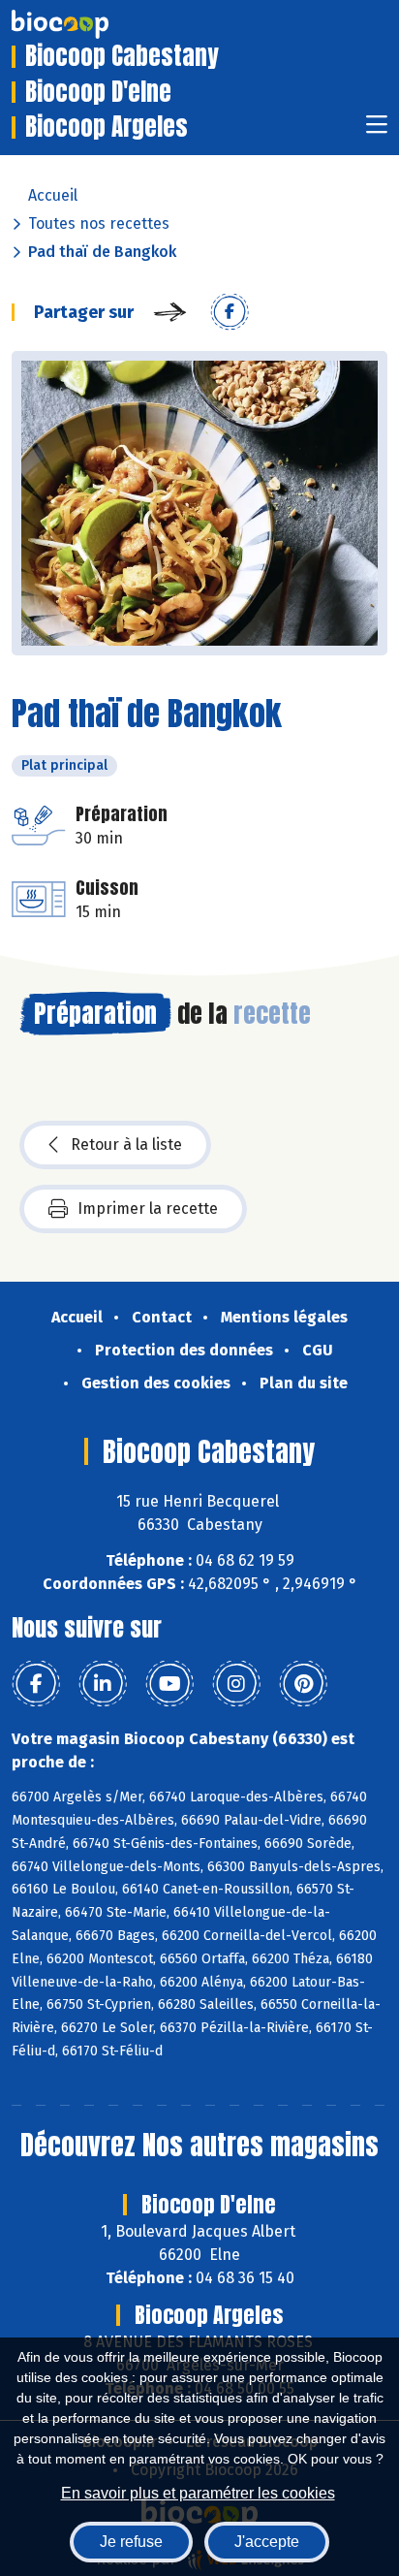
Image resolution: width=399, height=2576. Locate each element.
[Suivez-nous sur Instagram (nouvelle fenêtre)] (236, 1684)
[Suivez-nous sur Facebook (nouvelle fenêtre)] (36, 1684)
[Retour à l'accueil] (89, 24)
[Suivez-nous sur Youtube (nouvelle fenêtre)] (169, 1684)
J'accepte (267, 2542)
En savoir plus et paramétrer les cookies (198, 2493)
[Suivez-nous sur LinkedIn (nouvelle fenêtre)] (103, 1684)
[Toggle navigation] (377, 130)
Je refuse (131, 2542)
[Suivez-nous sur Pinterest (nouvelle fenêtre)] (303, 1684)
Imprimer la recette (148, 1208)
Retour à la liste (126, 1145)
